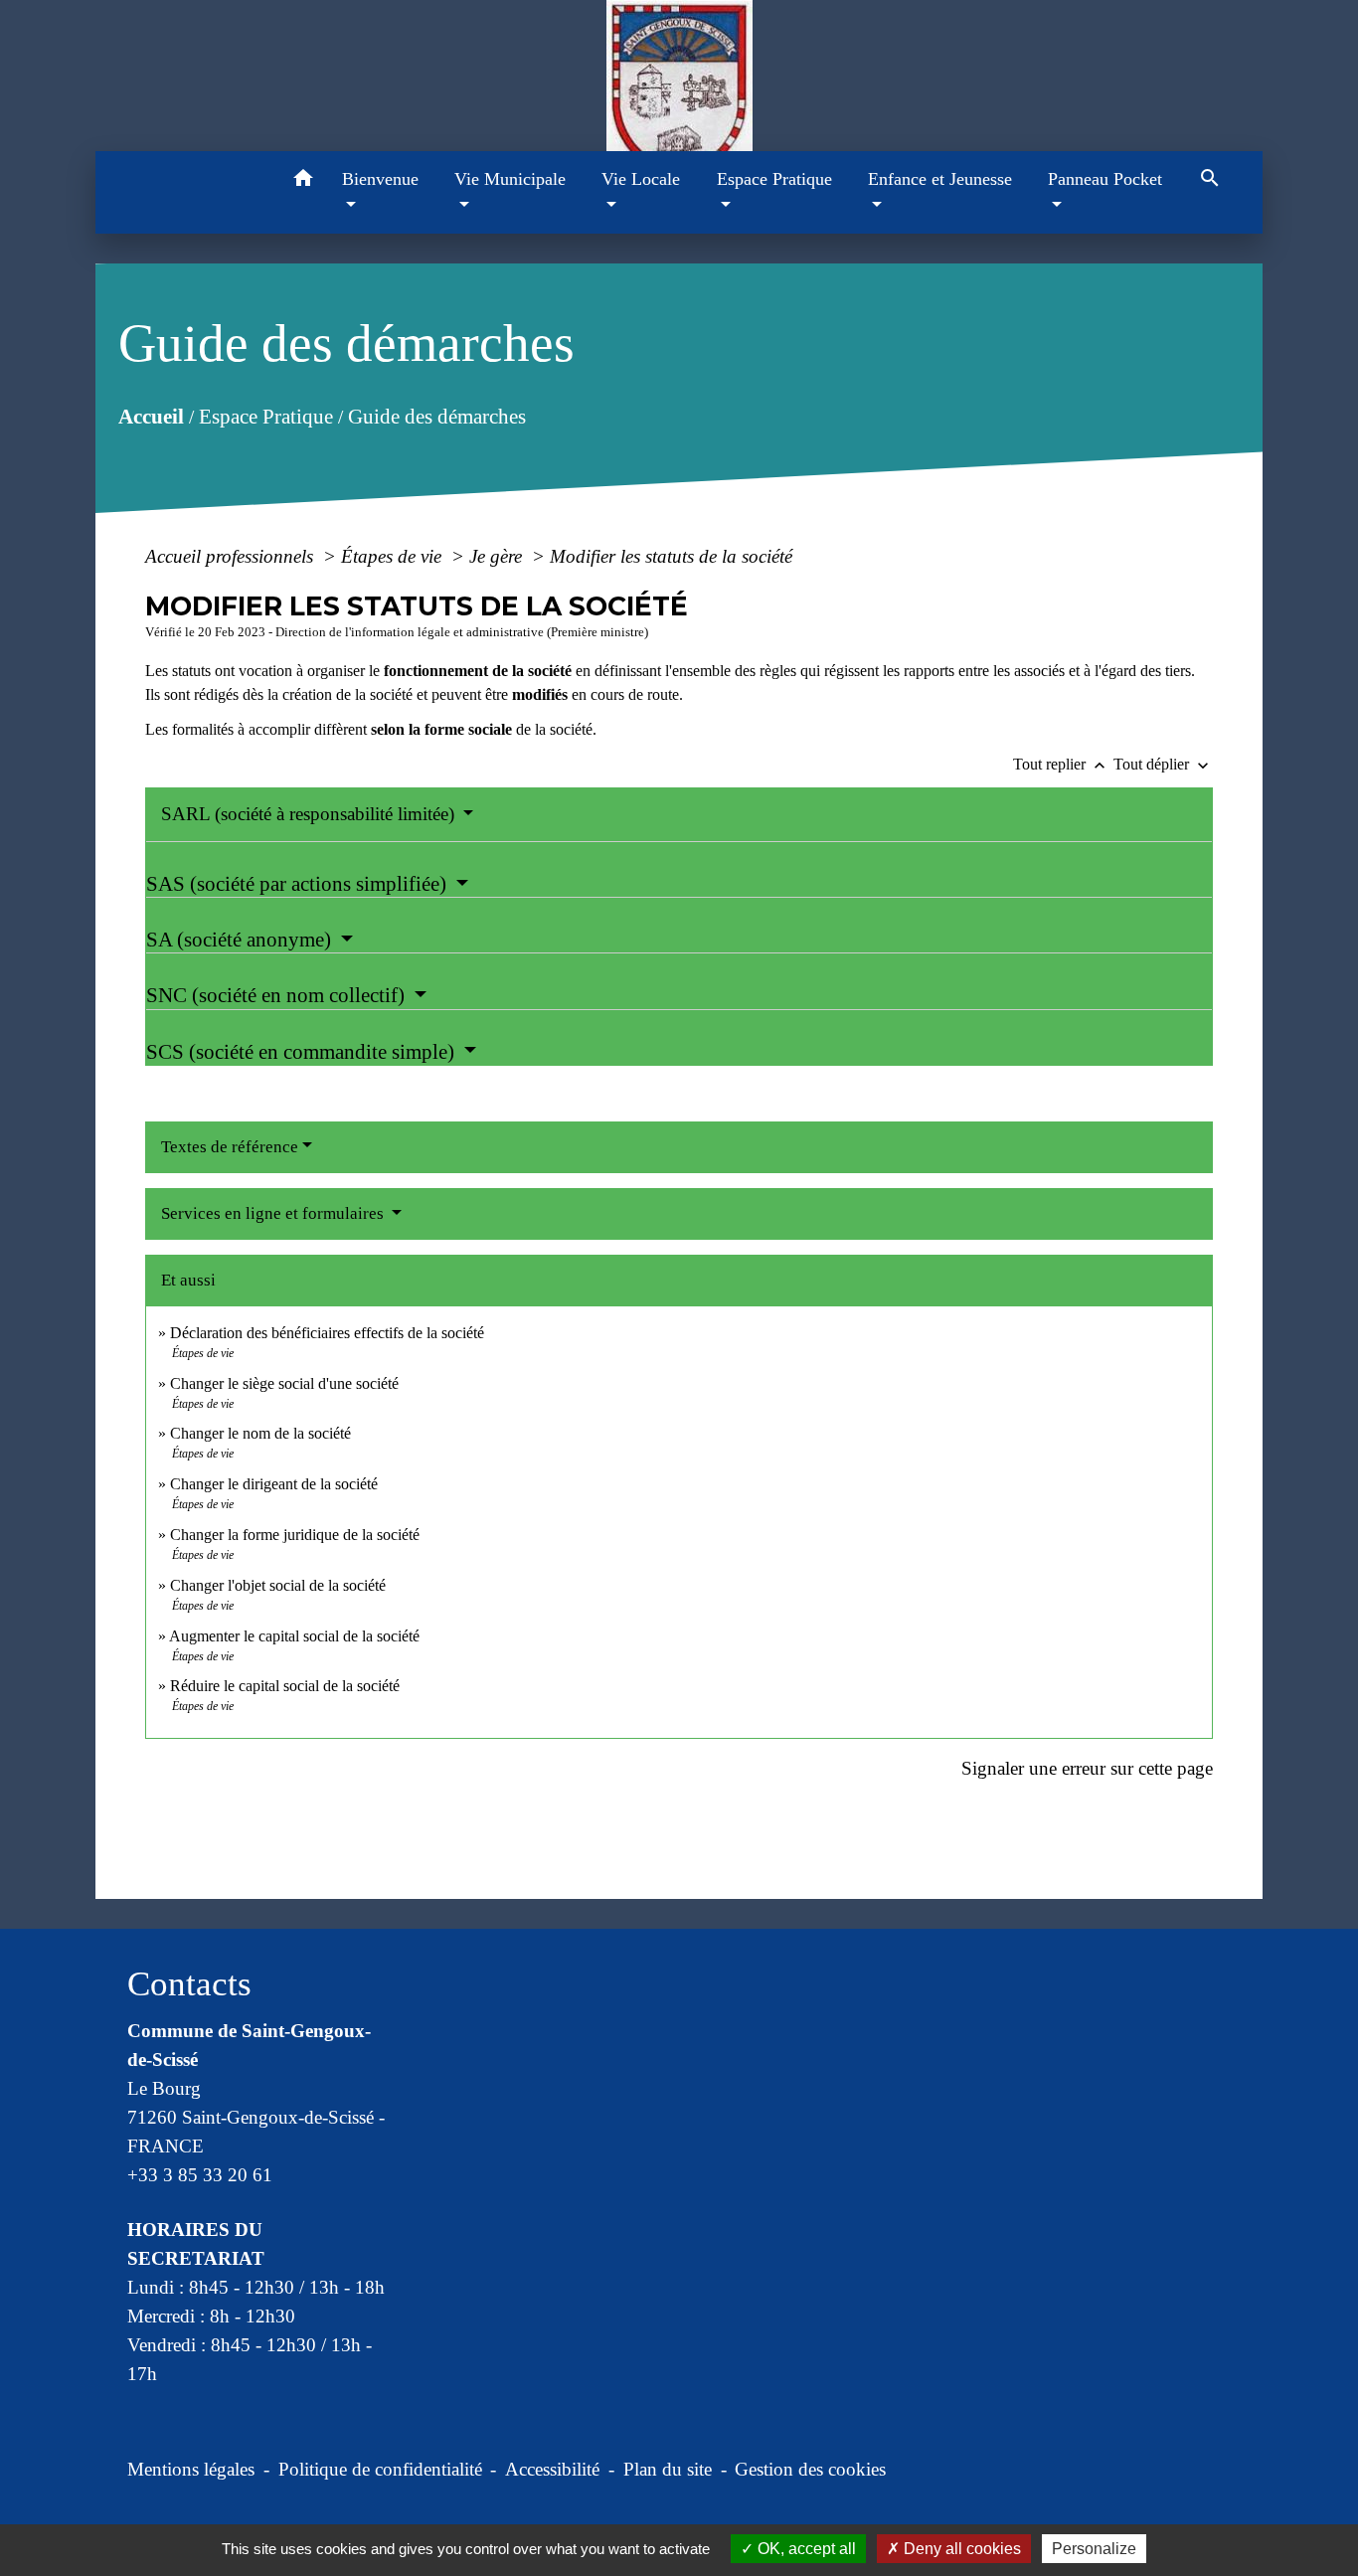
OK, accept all (805, 2549)
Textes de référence (230, 1147)
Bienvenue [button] (380, 179)
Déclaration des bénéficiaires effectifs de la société (327, 1333)
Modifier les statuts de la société (671, 556)
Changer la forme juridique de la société (295, 1535)
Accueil (150, 417)
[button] (304, 181)
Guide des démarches (436, 417)
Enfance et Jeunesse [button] (940, 179)
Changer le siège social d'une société (284, 1383)
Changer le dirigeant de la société (274, 1484)
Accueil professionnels (232, 556)
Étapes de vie (394, 556)
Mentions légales (191, 2469)
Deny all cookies (960, 2549)
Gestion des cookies (810, 2469)
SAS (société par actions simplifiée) (299, 884)
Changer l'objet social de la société (278, 1585)
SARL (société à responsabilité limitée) (310, 814)
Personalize (1094, 2549)
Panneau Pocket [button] (1105, 179)
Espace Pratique (265, 417)
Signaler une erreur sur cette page (1087, 1768)
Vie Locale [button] (641, 179)
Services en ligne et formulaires (274, 1213)
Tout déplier (1163, 764)
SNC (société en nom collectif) (278, 995)
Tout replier (1061, 764)
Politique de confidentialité (380, 2469)
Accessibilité (552, 2469)
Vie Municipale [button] (510, 179)
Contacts (189, 1984)
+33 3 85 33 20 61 (200, 2175)
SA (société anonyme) (241, 940)
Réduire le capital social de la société (285, 1686)
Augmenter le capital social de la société (294, 1636)
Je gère (498, 556)
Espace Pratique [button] (774, 179)
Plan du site (668, 2469)
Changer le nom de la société (260, 1433)
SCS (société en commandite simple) (303, 1052)
